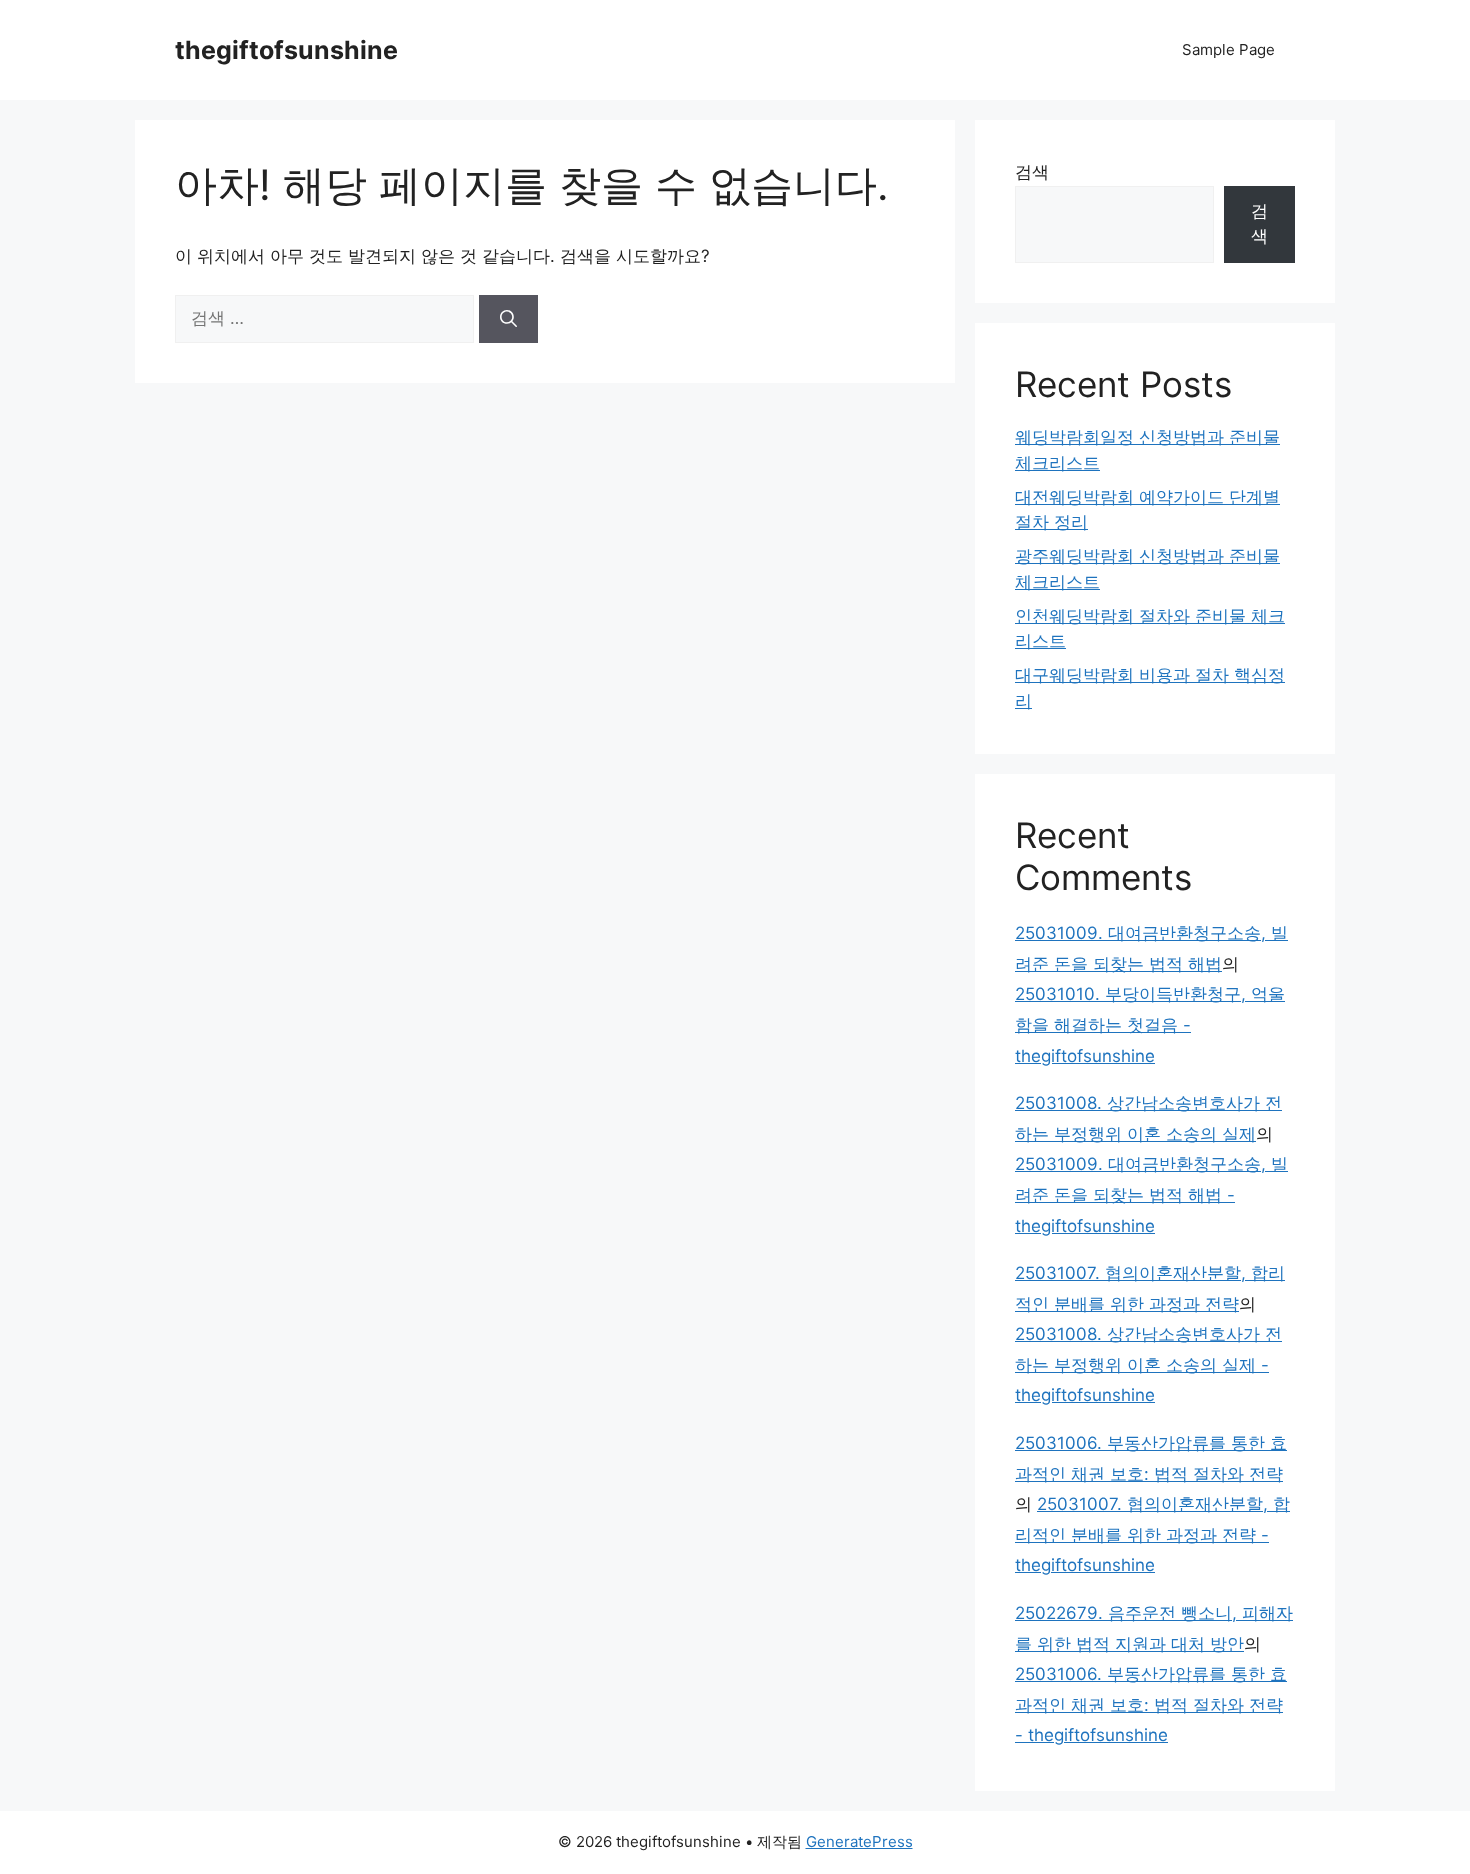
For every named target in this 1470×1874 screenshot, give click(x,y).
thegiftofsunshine (286, 50)
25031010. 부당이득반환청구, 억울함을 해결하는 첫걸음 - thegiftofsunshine (1150, 1024)
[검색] (508, 319)
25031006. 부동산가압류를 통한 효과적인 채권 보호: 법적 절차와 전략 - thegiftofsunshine (1151, 1704)
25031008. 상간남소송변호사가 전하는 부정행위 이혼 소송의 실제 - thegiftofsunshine (1148, 1364)
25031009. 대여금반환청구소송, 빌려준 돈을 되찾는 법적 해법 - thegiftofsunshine (1151, 1194)
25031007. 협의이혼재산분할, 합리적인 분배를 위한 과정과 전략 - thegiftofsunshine (1152, 1534)
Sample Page (1228, 49)
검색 (1032, 172)
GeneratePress (859, 1841)
